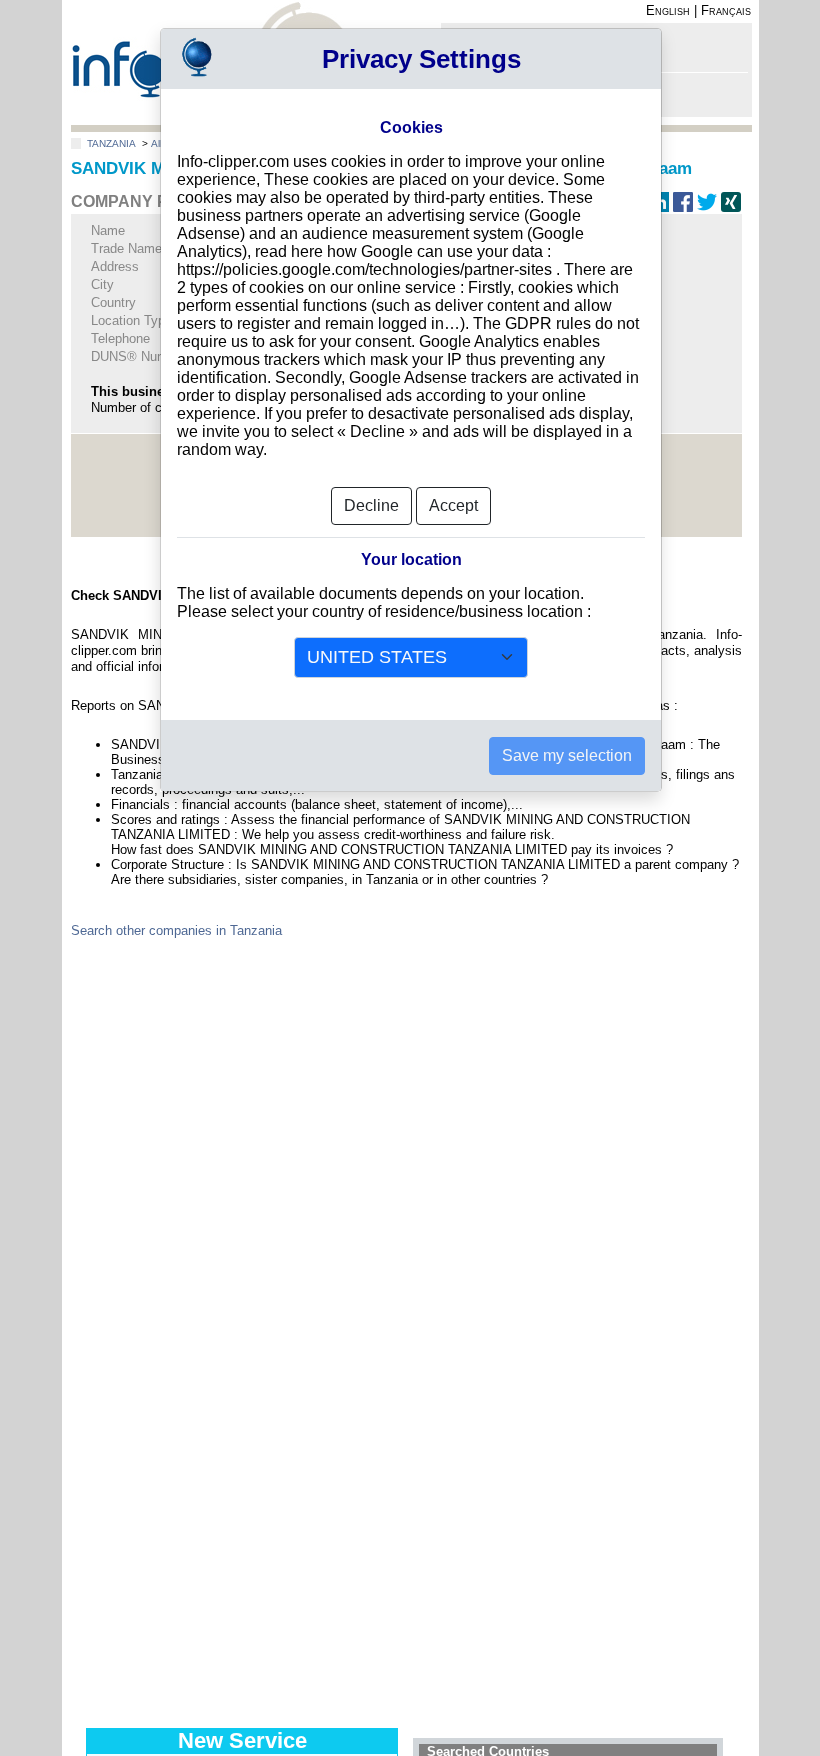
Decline (371, 505)
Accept (453, 505)
